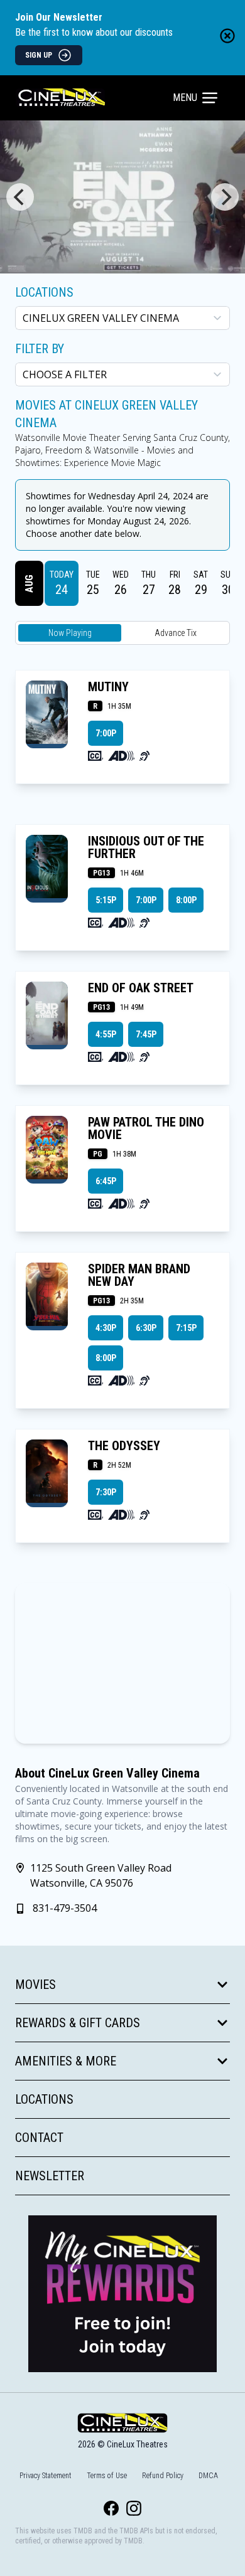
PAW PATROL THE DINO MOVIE (146, 1128)
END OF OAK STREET (141, 988)
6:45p (106, 1181)
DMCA (208, 2476)
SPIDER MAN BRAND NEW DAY (139, 1275)
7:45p (146, 1034)
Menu (185, 98)
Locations (44, 292)
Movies (35, 1985)
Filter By (40, 349)
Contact (39, 2138)
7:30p (106, 1492)
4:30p (106, 1328)
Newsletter (50, 2176)
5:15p (106, 900)
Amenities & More (66, 2061)
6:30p (146, 1328)
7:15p (186, 1328)
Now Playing (70, 633)
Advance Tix (176, 633)
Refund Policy (163, 2476)
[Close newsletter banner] (227, 36)
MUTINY (108, 687)
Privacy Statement (46, 2476)
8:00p (186, 900)
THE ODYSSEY (124, 1446)
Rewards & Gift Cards (78, 2023)
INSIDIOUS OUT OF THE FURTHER (146, 847)
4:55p (106, 1034)
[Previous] (20, 197)
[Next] (225, 197)
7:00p (106, 733)
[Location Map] (122, 1663)
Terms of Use (107, 2476)
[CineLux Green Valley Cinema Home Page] (95, 98)
